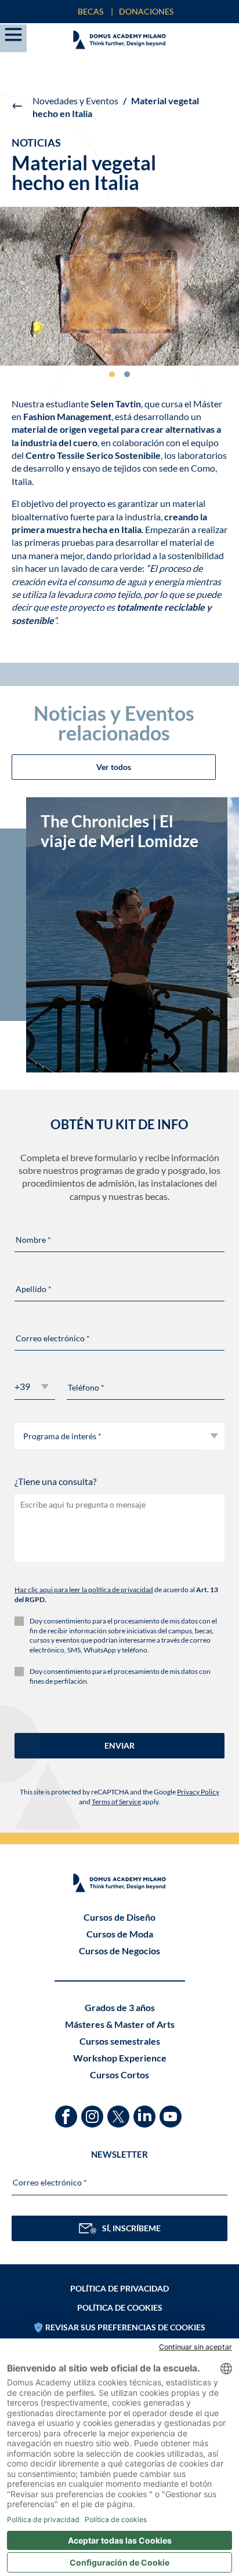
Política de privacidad (119, 2288)
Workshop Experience (120, 2058)
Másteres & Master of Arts (120, 2024)
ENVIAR (119, 1745)
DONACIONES (146, 11)
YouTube (172, 2111)
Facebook (68, 2111)
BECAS (90, 11)
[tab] (112, 374)
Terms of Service (116, 1802)
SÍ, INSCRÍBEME (131, 2228)
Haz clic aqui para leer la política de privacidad (84, 1590)
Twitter (120, 2111)
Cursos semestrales (120, 2041)
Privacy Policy (198, 1792)
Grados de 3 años (120, 2007)
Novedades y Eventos (75, 101)
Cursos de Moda (120, 1934)
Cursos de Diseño (119, 1917)
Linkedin (146, 2111)
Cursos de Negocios (119, 1951)
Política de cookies (120, 2307)
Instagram (94, 2111)
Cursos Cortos (119, 2075)
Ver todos (114, 767)
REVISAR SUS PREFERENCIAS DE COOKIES (125, 2327)
